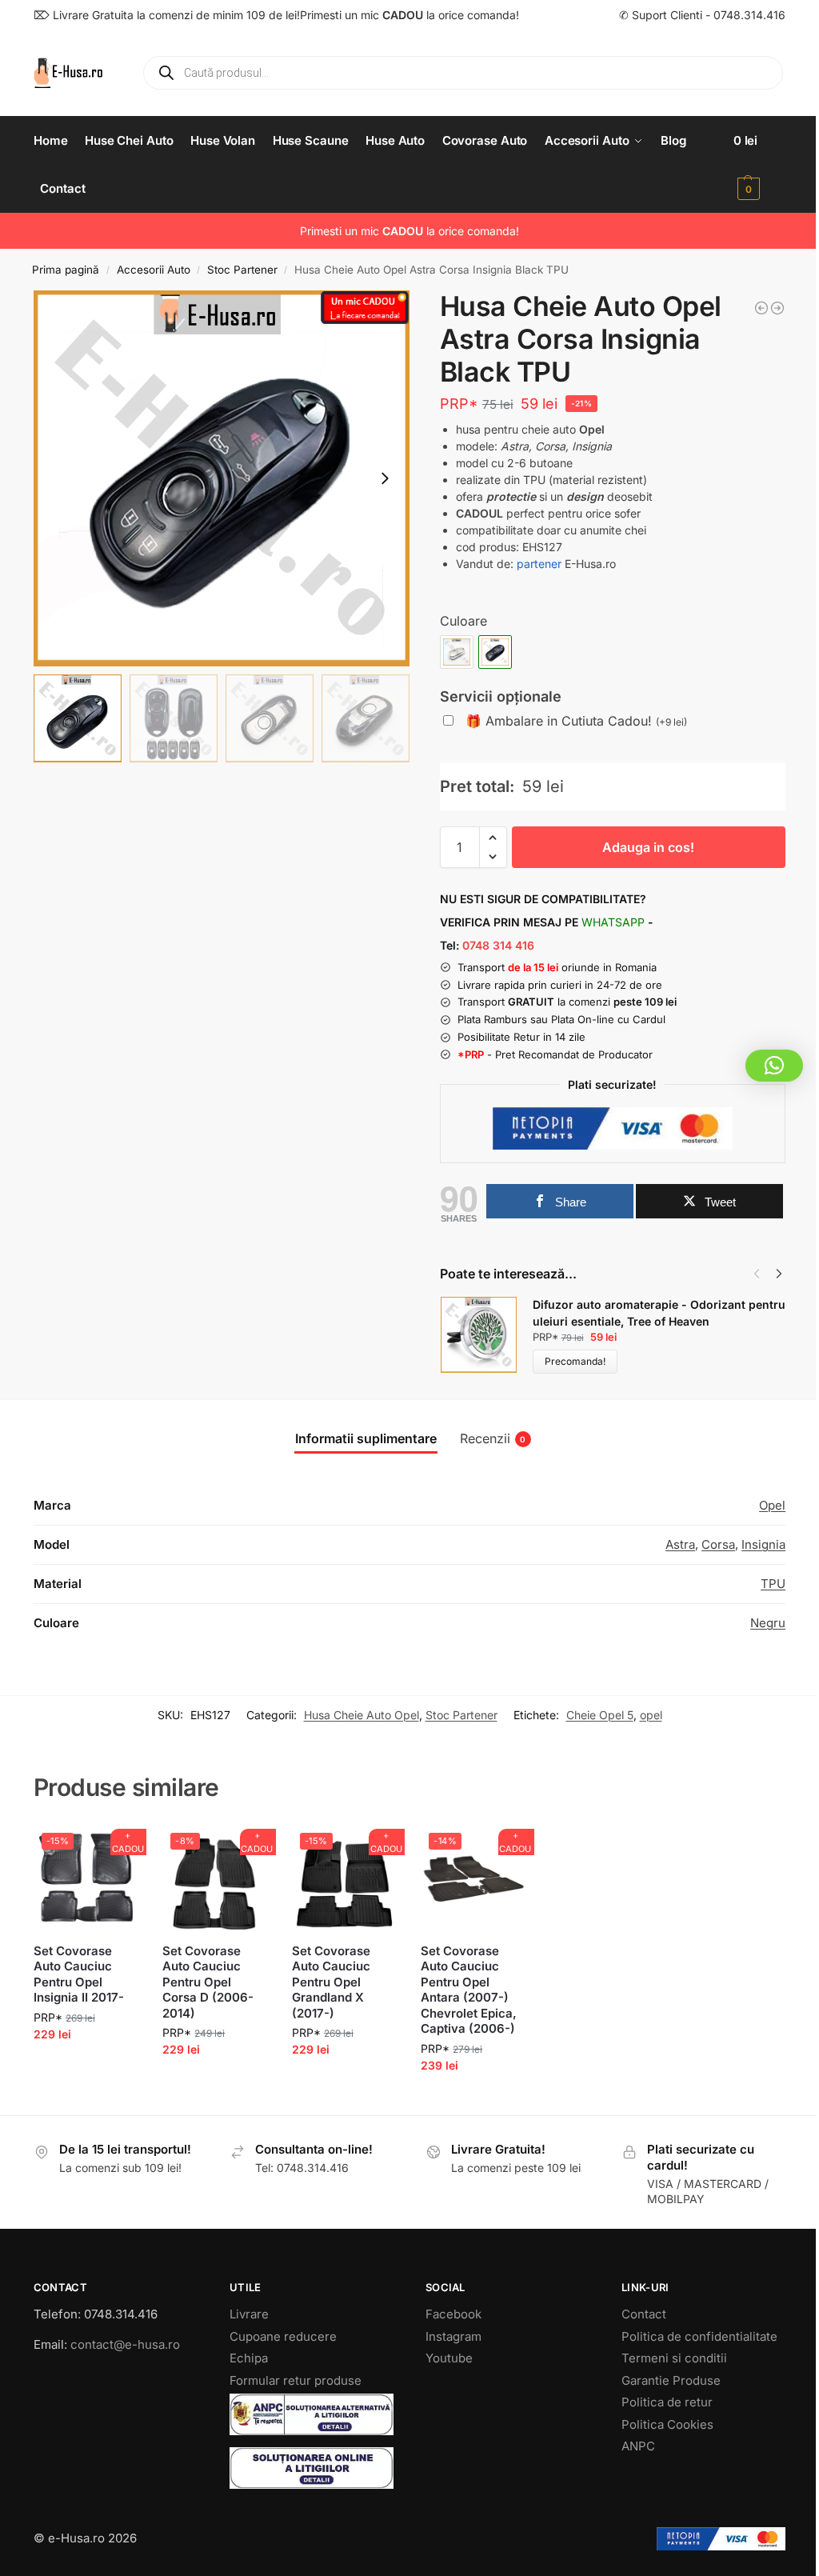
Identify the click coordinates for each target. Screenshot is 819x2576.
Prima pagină (66, 270)
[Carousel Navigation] (763, 1274)
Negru (768, 1623)
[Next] (779, 1274)
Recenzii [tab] (493, 1438)
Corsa (718, 1544)
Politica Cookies (667, 2424)
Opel (772, 1505)
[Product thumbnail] (486, 1335)
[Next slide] (385, 478)
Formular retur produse (296, 2380)
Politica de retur (667, 2402)
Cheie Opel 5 (600, 1715)
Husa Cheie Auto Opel (362, 1715)
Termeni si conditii (674, 2358)
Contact (644, 2314)
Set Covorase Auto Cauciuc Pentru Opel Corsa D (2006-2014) (208, 1982)
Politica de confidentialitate (699, 2336)
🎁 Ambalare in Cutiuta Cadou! (576, 721)
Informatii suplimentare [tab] (366, 1438)
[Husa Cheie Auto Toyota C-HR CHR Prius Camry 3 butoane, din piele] (761, 308)
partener (539, 564)
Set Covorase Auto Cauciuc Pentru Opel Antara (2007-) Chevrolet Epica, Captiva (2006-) (469, 1990)
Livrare (249, 2314)
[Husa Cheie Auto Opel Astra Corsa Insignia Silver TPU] (777, 308)
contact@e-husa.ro (125, 2344)
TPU (773, 1584)
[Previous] (757, 1274)
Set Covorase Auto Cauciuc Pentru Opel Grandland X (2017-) (331, 1982)
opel (651, 1715)
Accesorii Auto (154, 270)
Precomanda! (575, 1361)
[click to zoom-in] (222, 478)
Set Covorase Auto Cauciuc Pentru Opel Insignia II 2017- (79, 1974)
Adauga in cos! (648, 847)
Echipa (249, 2358)
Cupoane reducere (283, 2336)
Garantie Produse (671, 2380)
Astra (680, 1544)
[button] (759, 165)
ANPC (638, 2446)
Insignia (763, 1544)
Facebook (453, 2314)
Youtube (449, 2358)
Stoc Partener (242, 270)
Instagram (453, 2336)
